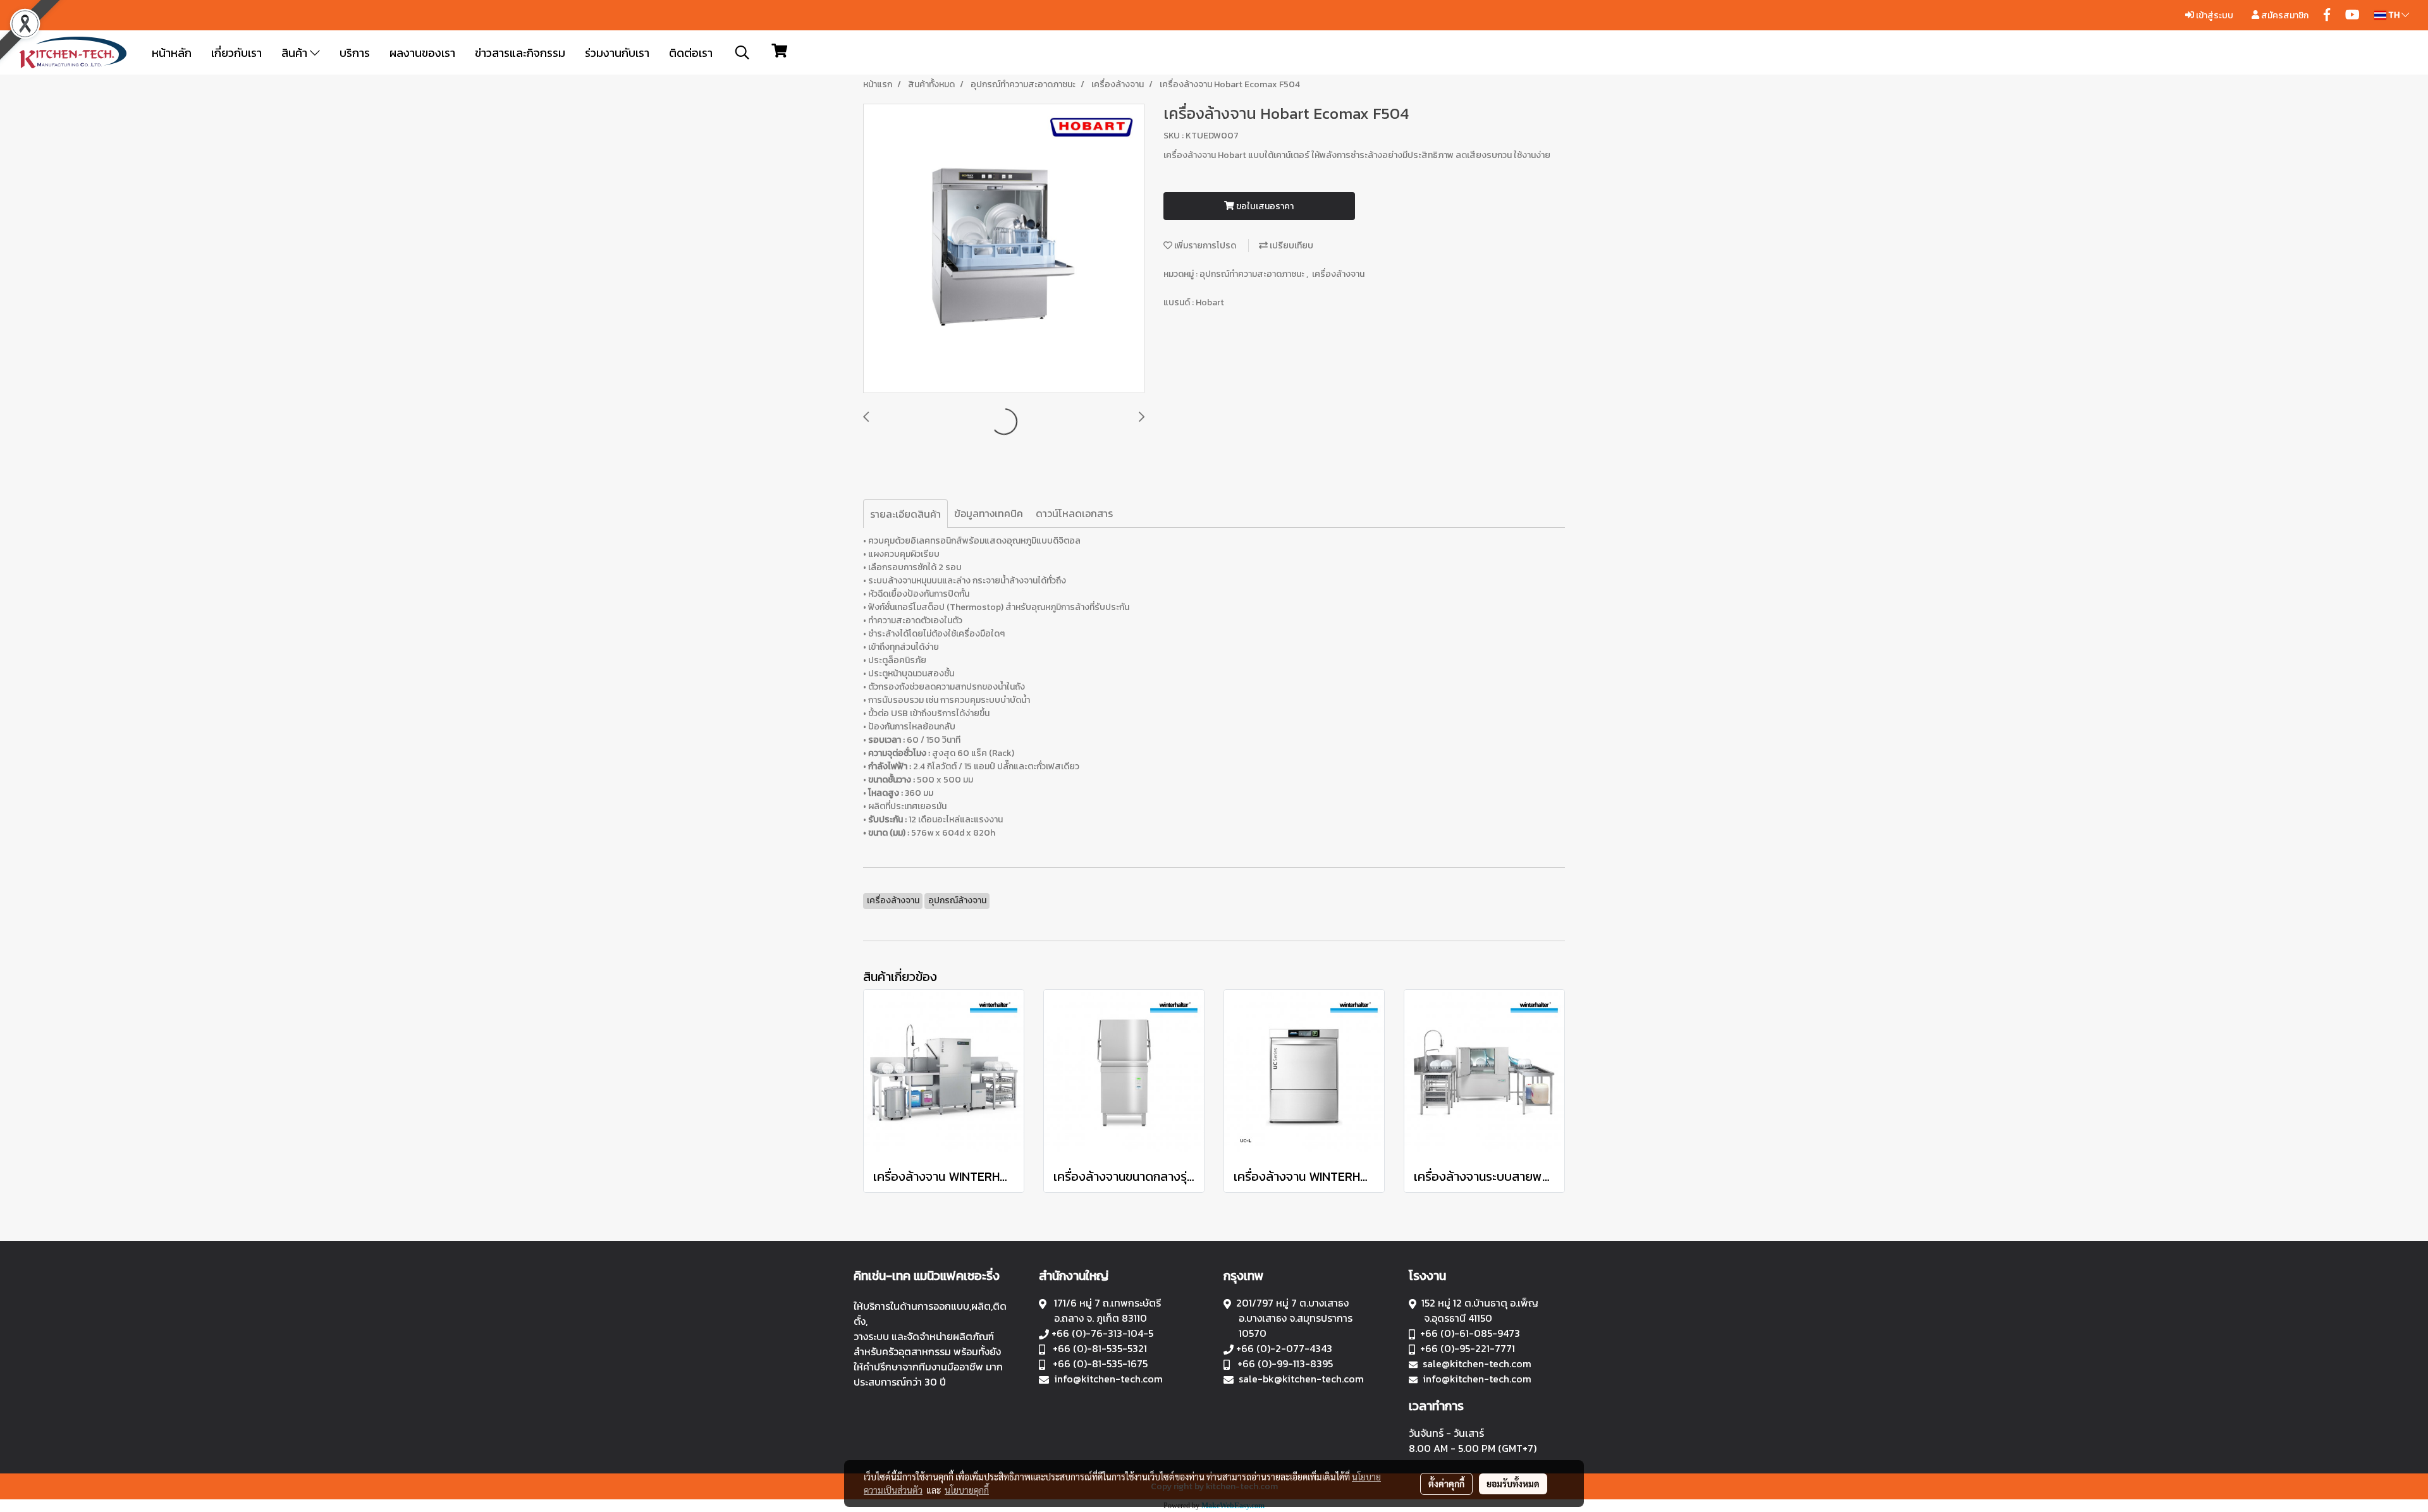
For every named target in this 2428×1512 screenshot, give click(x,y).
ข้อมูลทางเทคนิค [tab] (989, 513)
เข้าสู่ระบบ (2214, 15)
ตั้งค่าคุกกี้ (1446, 1484)
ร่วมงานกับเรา (617, 53)
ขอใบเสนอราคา (1264, 206)
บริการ (355, 53)
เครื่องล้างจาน (1338, 274)
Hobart (1210, 302)
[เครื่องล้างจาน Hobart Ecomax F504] (1004, 249)
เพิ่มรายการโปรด (1204, 246)
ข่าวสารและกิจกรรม (520, 53)
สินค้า (296, 53)
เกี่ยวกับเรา (236, 53)
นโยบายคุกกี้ (967, 1490)
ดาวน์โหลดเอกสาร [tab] (1074, 513)
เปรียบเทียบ (1291, 246)
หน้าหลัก (172, 53)
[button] (742, 52)
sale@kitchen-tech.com (1477, 1363)
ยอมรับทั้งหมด (1513, 1484)
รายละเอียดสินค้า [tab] (905, 514)
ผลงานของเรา (422, 53)
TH (2394, 15)
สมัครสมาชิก (2284, 15)
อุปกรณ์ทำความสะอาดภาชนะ (1253, 274)
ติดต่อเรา (691, 53)
